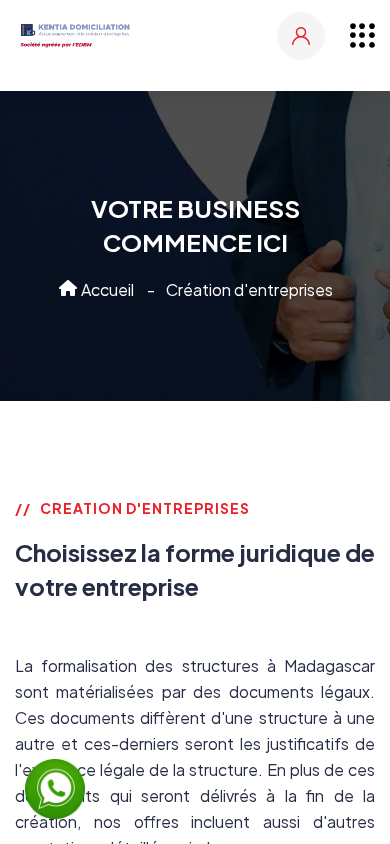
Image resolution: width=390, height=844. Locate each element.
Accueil (106, 289)
